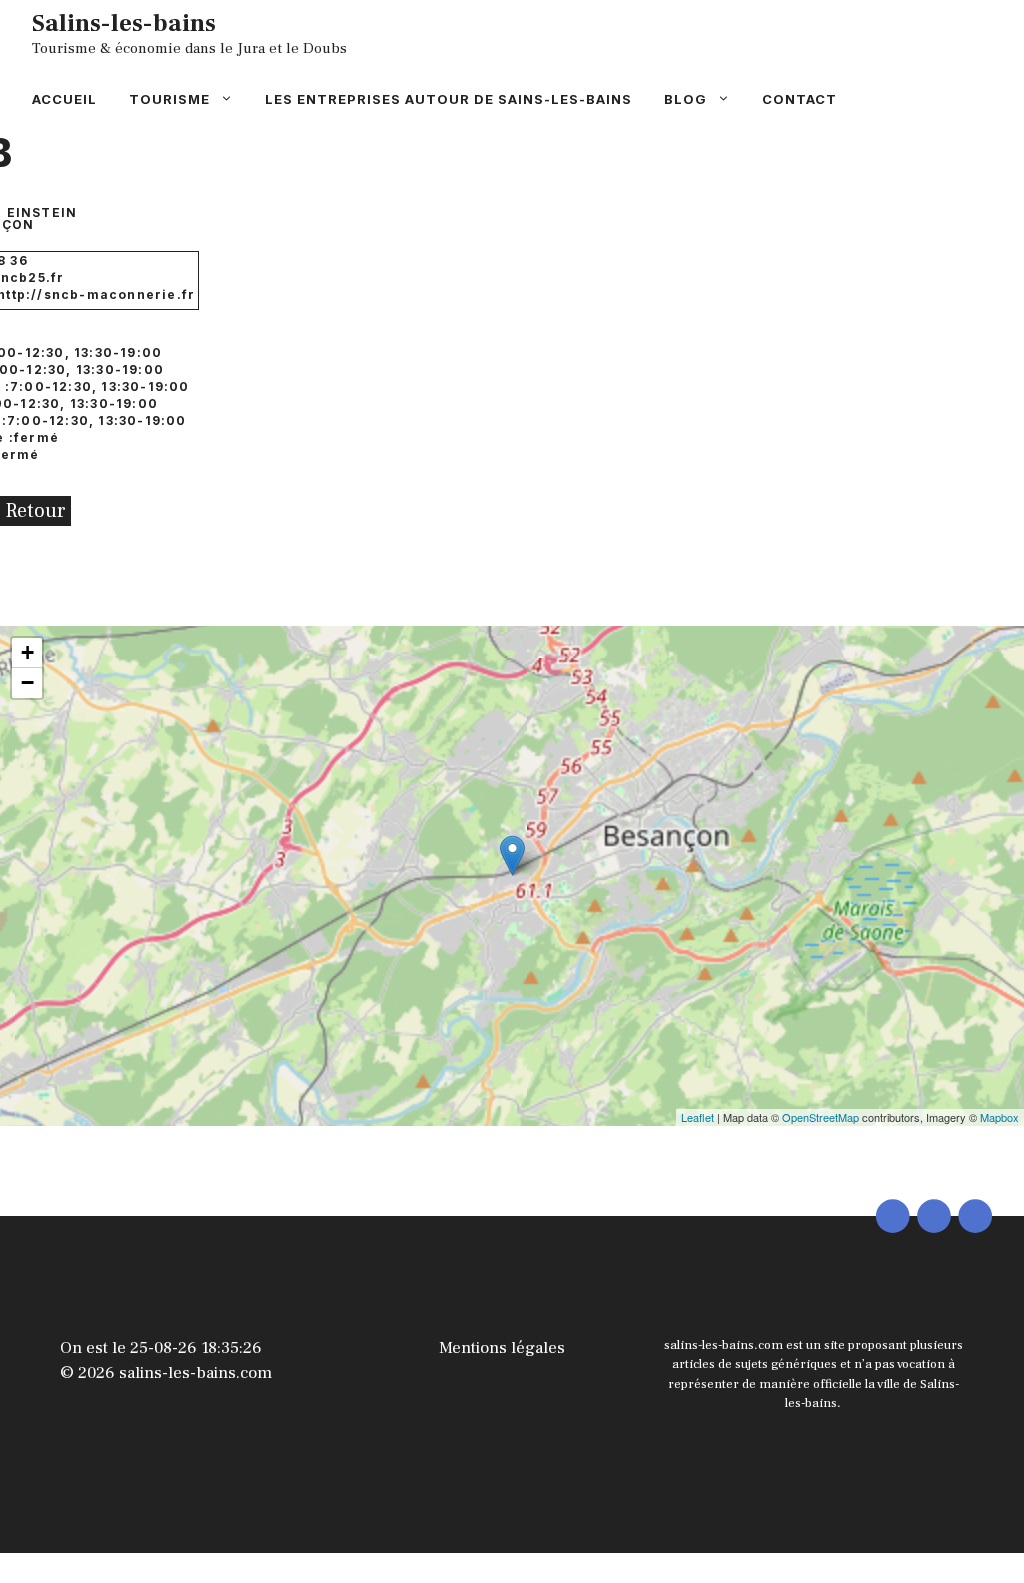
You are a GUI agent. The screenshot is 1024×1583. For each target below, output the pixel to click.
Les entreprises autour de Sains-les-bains (448, 99)
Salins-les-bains (124, 23)
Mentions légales (502, 1348)
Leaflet (697, 1117)
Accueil (64, 99)
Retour (35, 511)
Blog (685, 99)
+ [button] (27, 652)
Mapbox (999, 1117)
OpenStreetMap (820, 1117)
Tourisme (169, 99)
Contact (799, 99)
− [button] (27, 682)
